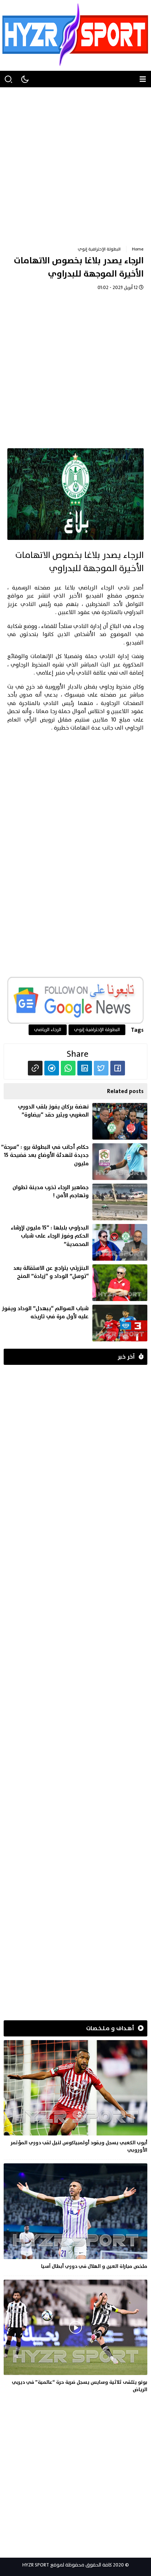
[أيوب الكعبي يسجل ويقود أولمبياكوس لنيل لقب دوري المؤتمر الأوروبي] (75, 2098)
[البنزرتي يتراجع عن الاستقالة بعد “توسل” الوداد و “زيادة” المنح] (74, 1283)
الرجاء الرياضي (97, 588)
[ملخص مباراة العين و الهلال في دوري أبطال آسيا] (75, 2218)
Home (138, 249)
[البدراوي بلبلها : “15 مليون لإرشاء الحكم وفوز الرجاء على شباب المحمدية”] (74, 1242)
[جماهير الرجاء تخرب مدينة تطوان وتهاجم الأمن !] (74, 1202)
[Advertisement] (75, 163)
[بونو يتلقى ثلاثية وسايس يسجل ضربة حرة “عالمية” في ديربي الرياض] (75, 2338)
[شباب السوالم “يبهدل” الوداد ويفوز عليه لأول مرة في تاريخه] (74, 1323)
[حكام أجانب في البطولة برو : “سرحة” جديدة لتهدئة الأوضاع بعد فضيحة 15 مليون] (74, 1162)
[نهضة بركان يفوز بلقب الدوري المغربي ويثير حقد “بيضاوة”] (74, 1121)
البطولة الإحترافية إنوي (99, 249)
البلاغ (115, 626)
